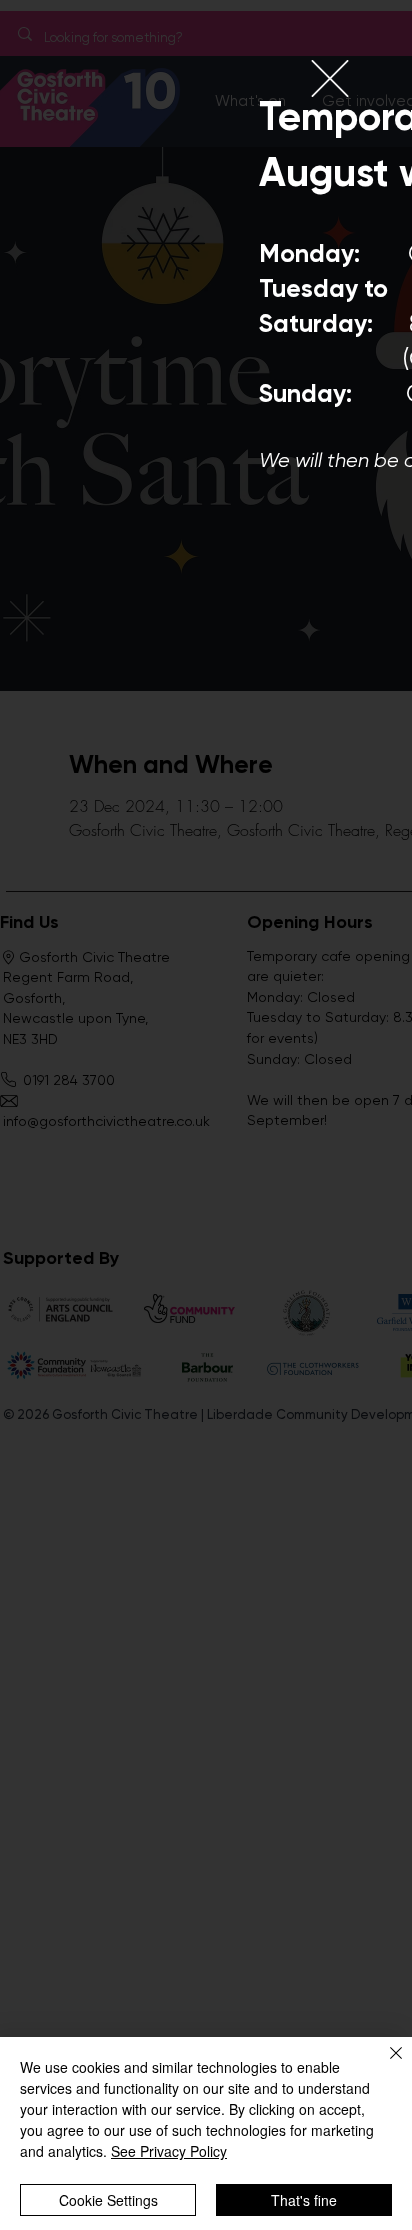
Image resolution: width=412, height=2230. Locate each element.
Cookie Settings (108, 2200)
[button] (330, 78)
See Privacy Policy (169, 2151)
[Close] (384, 2065)
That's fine (304, 2200)
